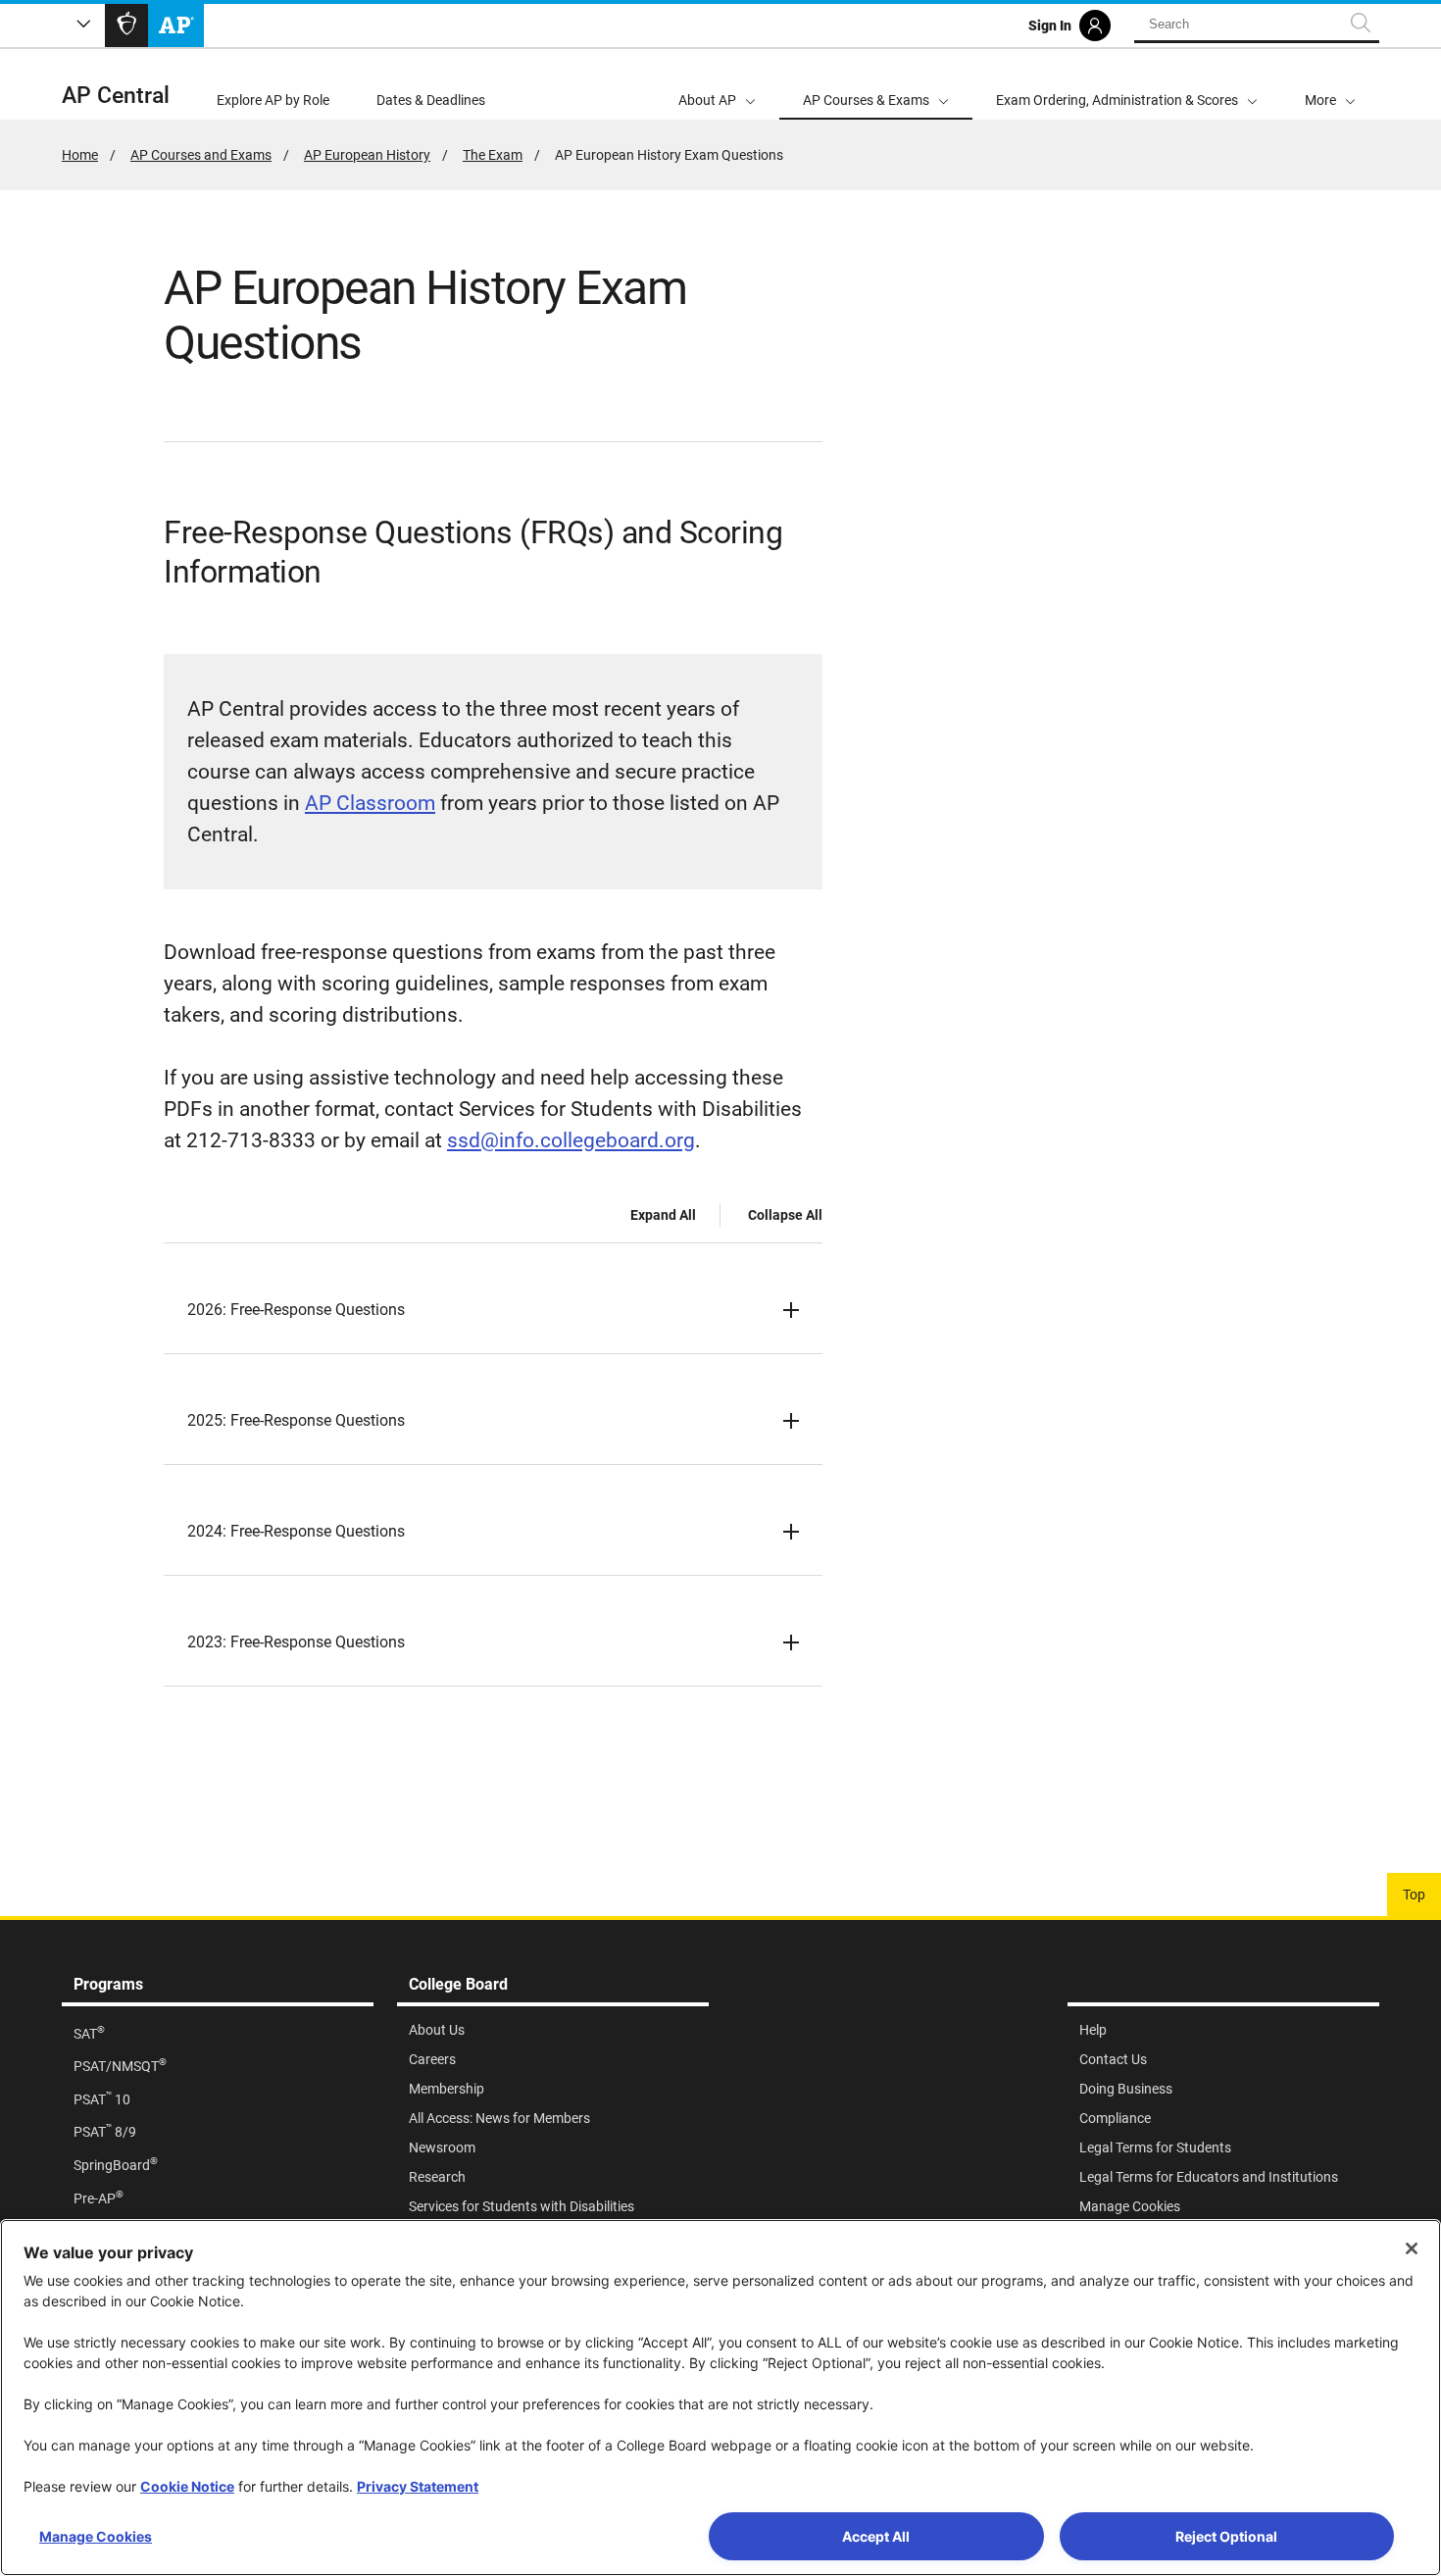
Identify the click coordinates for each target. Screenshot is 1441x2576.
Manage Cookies (96, 2536)
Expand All (663, 1215)
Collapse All (785, 1215)
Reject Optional (1226, 2536)
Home (80, 155)
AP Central (116, 96)
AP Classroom (370, 803)
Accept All (876, 2536)
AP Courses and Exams (201, 155)
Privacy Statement (418, 2486)
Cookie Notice (187, 2486)
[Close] (1412, 2248)
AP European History (367, 155)
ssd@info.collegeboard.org (571, 1140)
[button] (1330, 84)
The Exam (493, 155)
